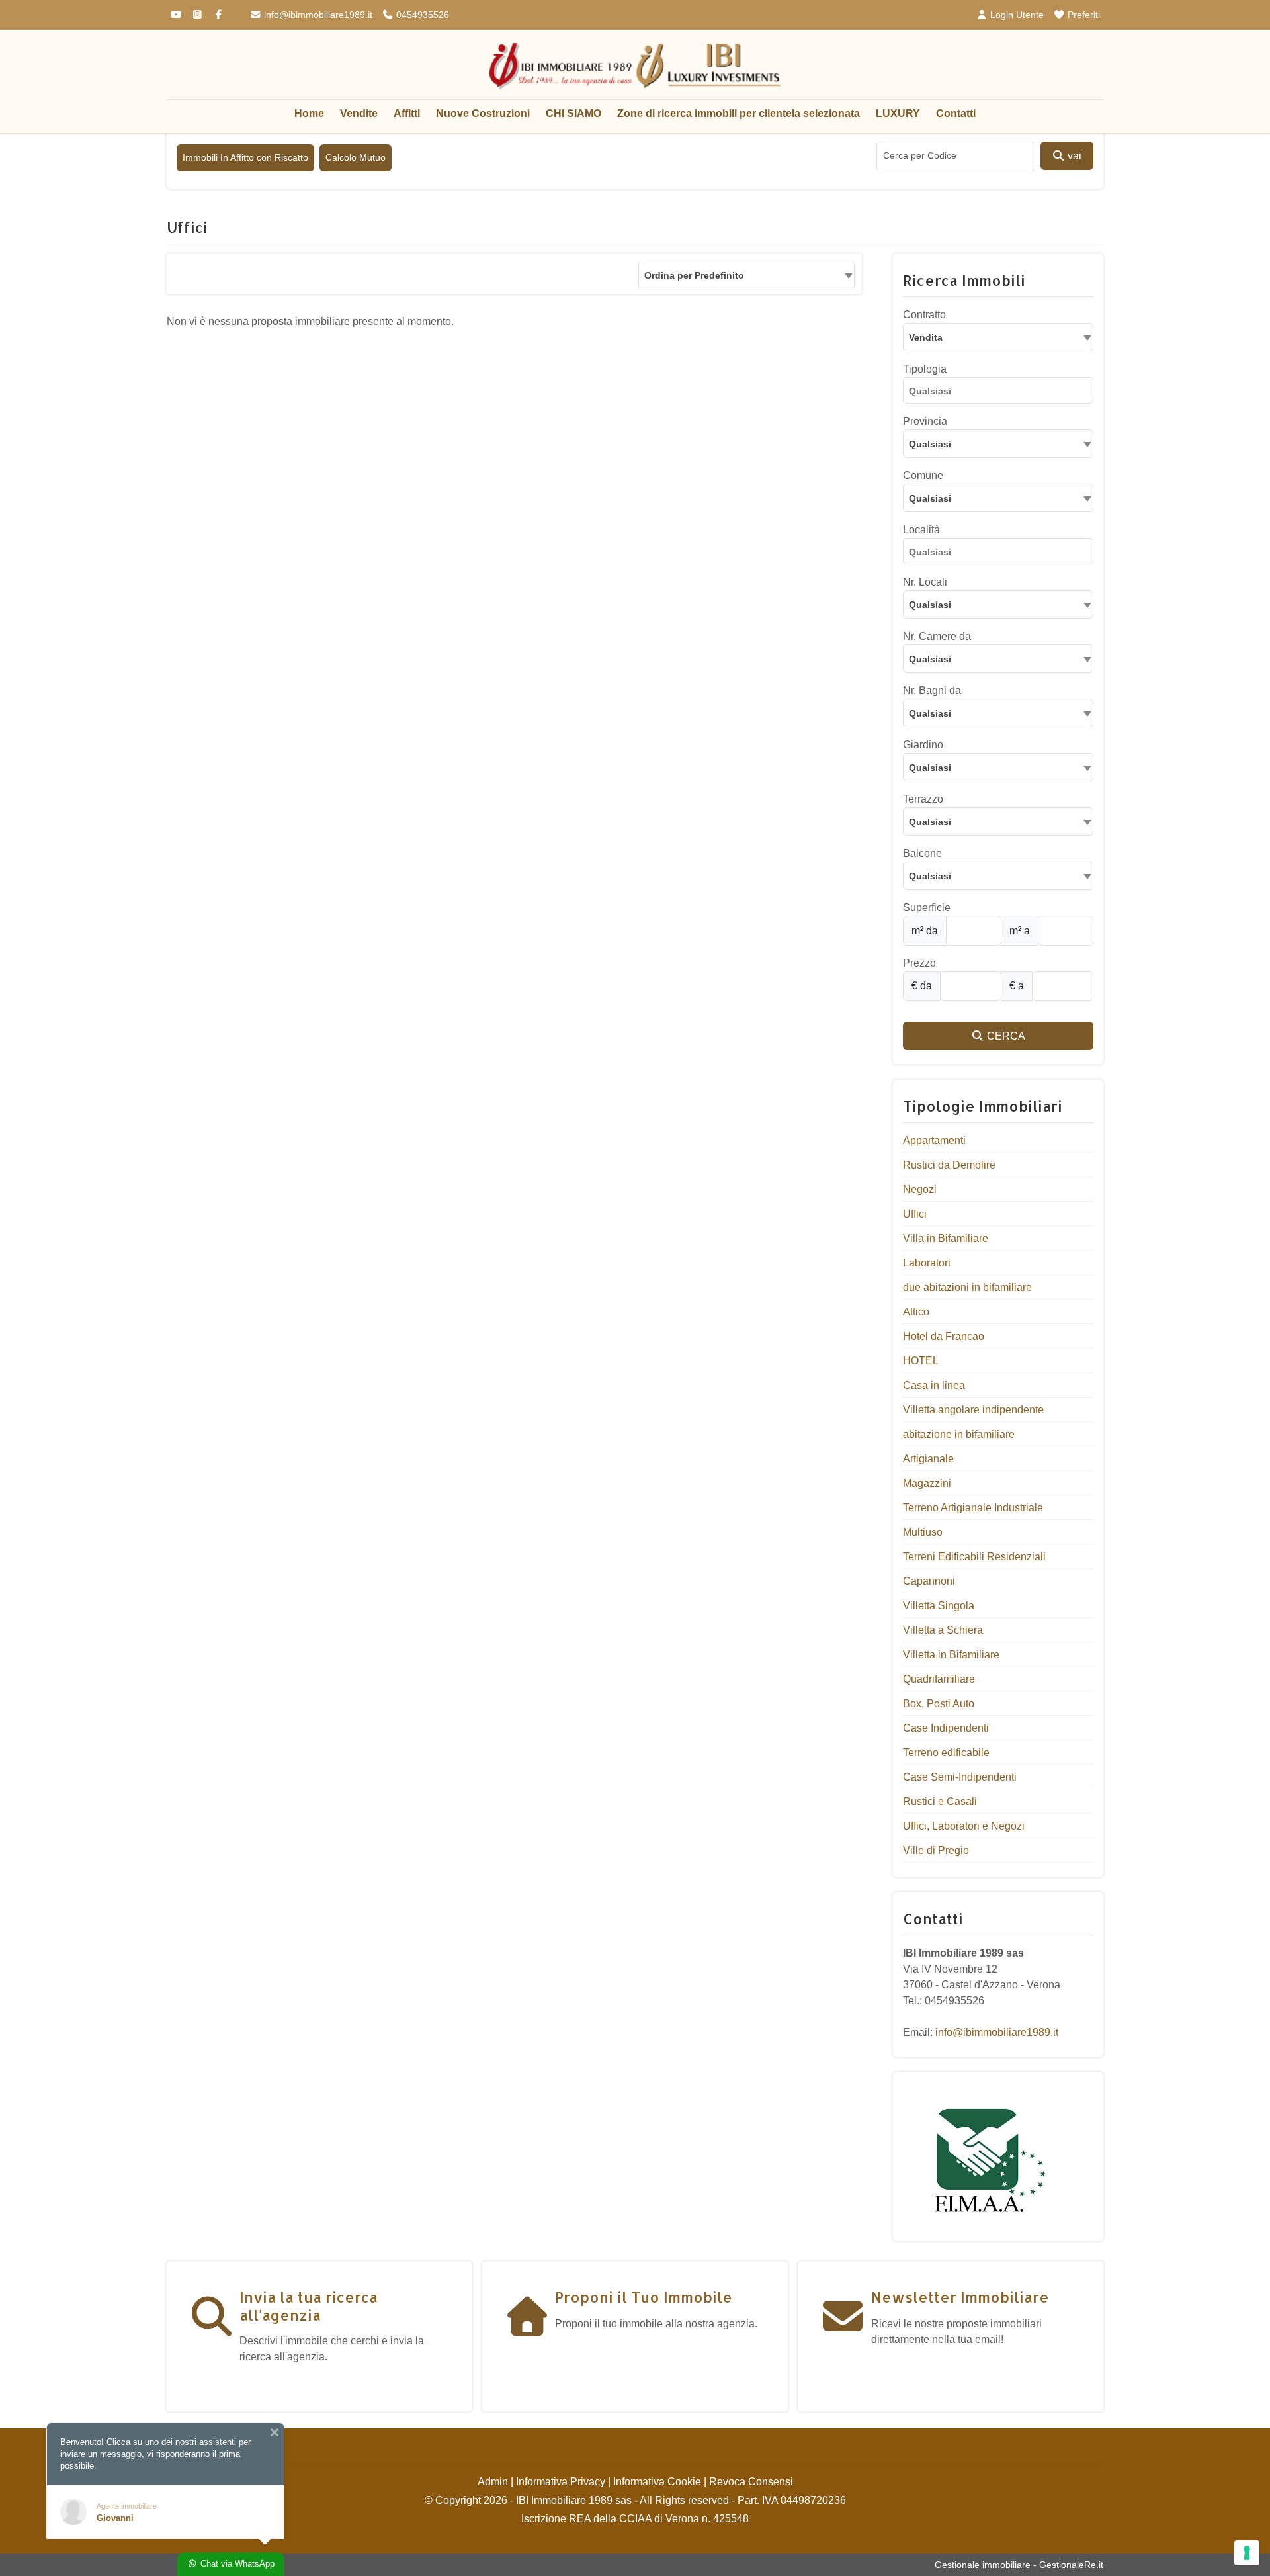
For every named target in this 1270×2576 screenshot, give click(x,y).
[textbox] (998, 443)
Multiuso (923, 1532)
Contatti (956, 113)
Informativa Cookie (657, 2482)
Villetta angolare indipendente (973, 1410)
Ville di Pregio (936, 1850)
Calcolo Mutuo (356, 157)
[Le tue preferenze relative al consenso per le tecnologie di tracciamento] (1247, 2553)
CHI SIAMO (573, 113)
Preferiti (1082, 15)
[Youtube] (176, 15)
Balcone (922, 853)
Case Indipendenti (946, 1728)
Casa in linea (934, 1385)
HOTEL (921, 1361)
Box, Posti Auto (939, 1704)
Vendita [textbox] (926, 337)
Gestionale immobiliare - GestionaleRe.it (1019, 2565)
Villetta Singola (939, 1606)
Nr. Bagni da (932, 690)
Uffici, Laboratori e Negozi (964, 1826)
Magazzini (927, 1483)
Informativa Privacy (561, 2482)
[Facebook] (218, 15)
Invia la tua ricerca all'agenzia (309, 2305)
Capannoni (929, 1581)
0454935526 (421, 15)
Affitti (407, 113)
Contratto (924, 315)
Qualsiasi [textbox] (930, 498)
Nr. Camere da (937, 636)
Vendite (359, 113)
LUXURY (898, 113)
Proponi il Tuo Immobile (644, 2297)
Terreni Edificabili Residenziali (974, 1557)
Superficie (927, 908)
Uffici (915, 1214)
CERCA (1005, 1036)
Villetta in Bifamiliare (951, 1655)
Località (921, 530)
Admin (493, 2482)
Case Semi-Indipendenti (960, 1777)
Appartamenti (934, 1140)
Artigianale (928, 1459)
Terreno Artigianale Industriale (973, 1508)
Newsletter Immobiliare (960, 2297)
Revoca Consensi (751, 2482)
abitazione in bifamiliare (959, 1434)
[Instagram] (197, 15)
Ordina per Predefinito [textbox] (694, 275)
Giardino (923, 745)
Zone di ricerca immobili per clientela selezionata (739, 113)
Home (309, 113)
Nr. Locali (925, 582)
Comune (923, 475)
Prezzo (919, 963)
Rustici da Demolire (949, 1165)
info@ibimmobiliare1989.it (317, 15)
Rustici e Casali (940, 1801)
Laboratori (927, 1263)
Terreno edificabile (946, 1753)
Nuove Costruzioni (483, 113)
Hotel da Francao (944, 1336)
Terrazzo (923, 799)
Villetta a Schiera (943, 1630)
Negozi (920, 1189)
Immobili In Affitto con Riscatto (245, 157)
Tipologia (925, 369)
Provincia (925, 421)
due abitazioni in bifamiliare (967, 1287)
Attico (916, 1312)
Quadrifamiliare (939, 1679)
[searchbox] (1001, 393)
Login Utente (1016, 15)
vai (1073, 156)
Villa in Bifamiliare (946, 1238)
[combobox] (746, 275)
